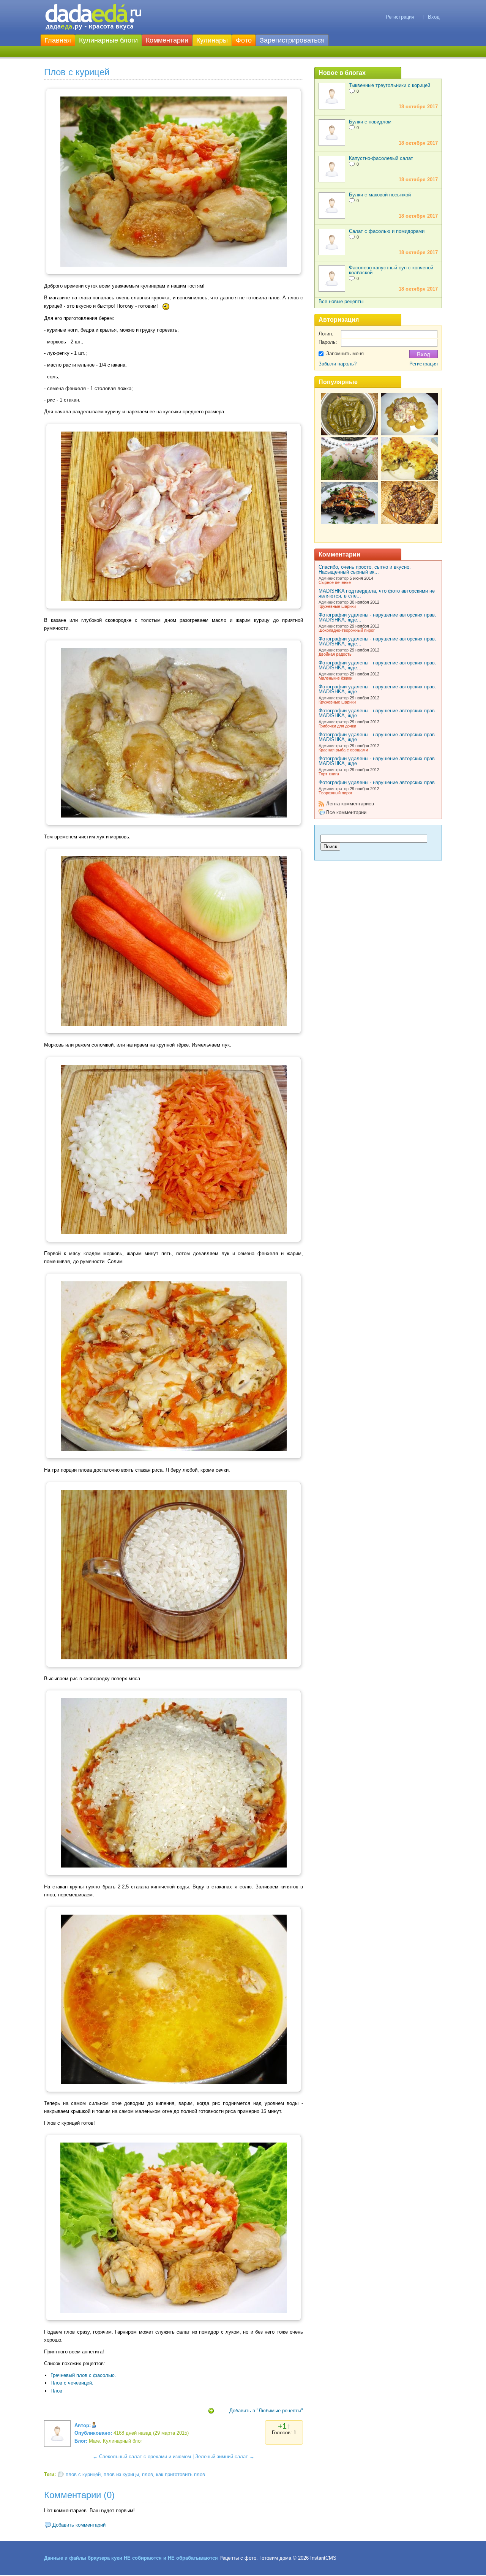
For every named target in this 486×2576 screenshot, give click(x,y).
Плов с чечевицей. (72, 2383)
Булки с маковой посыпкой (380, 195)
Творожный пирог (335, 793)
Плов (56, 2391)
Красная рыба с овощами (343, 750)
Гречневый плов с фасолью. (83, 2375)
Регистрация (400, 17)
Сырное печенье (335, 582)
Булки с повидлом (370, 122)
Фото (244, 40)
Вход (434, 17)
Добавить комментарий (79, 2525)
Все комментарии (346, 812)
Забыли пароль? (338, 364)
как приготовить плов (181, 2474)
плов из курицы (121, 2474)
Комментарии (167, 40)
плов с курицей (83, 2474)
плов (148, 2474)
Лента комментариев (350, 804)
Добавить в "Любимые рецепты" (266, 2411)
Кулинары (212, 40)
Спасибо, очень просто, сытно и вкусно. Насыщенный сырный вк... (365, 569)
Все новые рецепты (341, 301)
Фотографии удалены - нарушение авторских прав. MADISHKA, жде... (377, 617)
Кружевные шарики (337, 606)
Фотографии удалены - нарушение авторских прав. (377, 782)
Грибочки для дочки (337, 726)
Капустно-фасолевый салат (381, 158)
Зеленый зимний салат (222, 2457)
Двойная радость (335, 654)
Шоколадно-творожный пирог (347, 630)
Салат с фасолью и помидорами (387, 231)
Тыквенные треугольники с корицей (390, 85)
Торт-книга (329, 774)
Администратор (334, 578)
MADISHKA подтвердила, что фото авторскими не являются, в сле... (377, 593)
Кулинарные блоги (108, 40)
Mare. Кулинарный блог (116, 2441)
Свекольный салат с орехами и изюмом (145, 2457)
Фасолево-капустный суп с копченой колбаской (391, 270)
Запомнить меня (345, 353)
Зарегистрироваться (292, 40)
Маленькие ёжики (335, 678)
